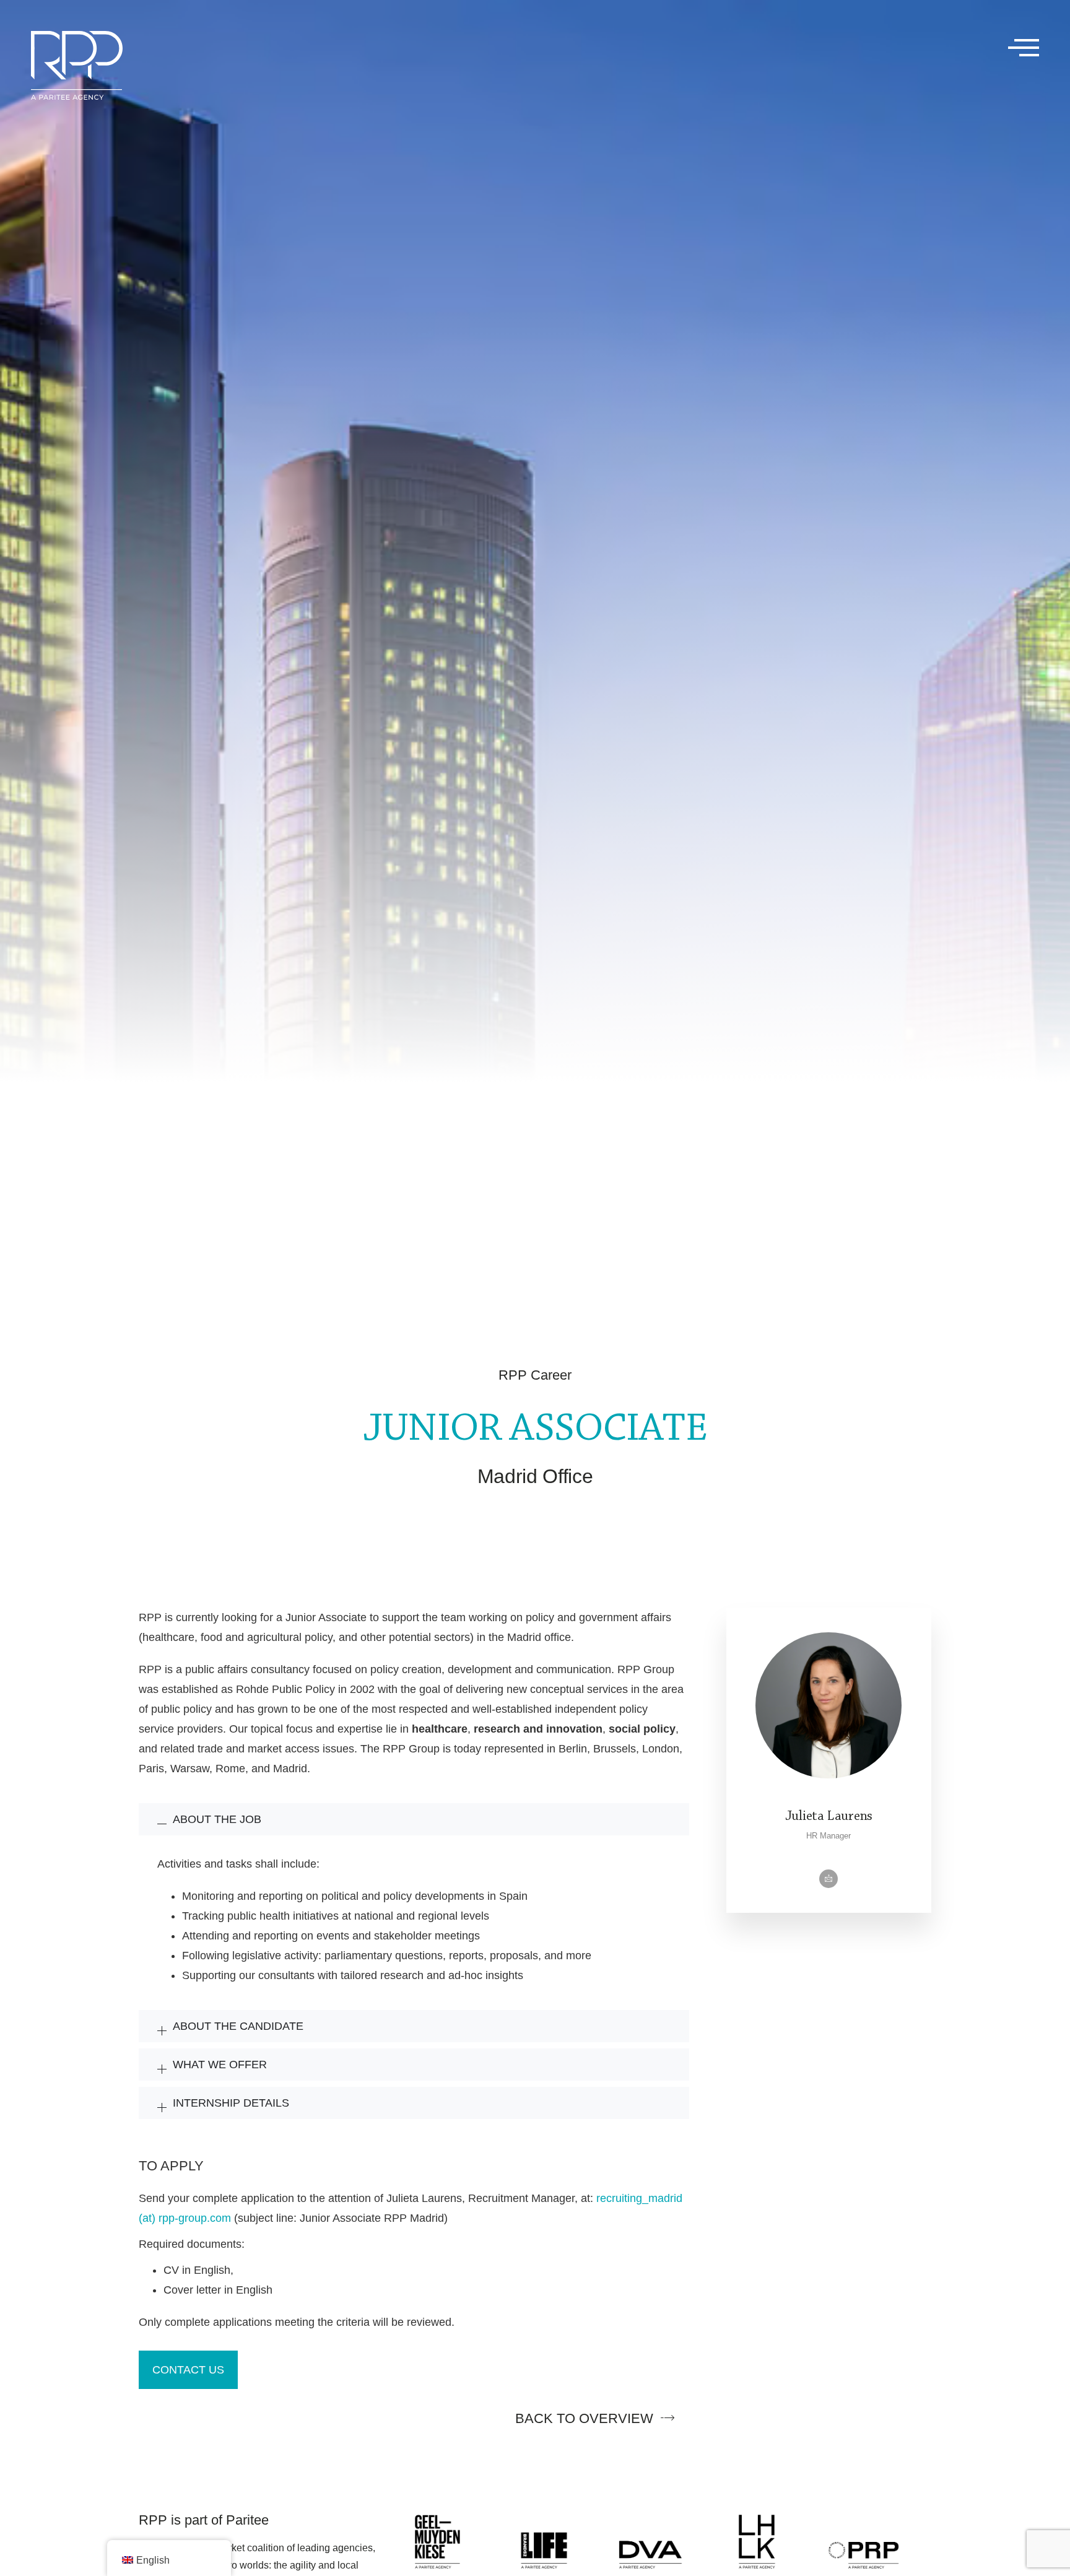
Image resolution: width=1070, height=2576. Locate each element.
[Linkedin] (829, 1879)
